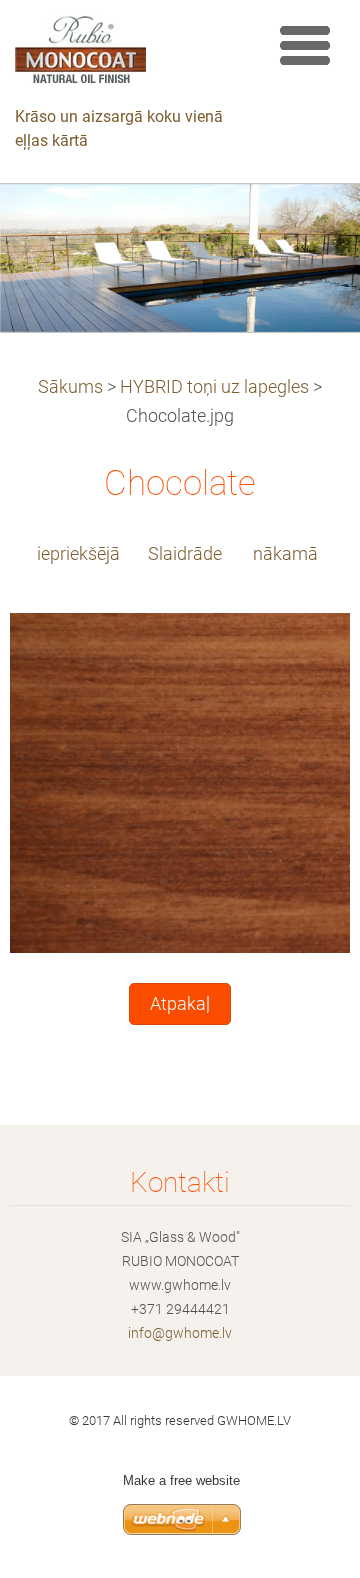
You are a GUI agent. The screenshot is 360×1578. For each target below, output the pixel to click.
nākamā (285, 554)
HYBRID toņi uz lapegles (214, 387)
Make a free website (181, 1480)
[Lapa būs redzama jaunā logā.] (180, 782)
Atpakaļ (180, 1004)
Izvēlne (305, 45)
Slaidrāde (185, 554)
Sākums (70, 387)
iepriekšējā (78, 554)
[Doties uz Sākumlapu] (127, 54)
